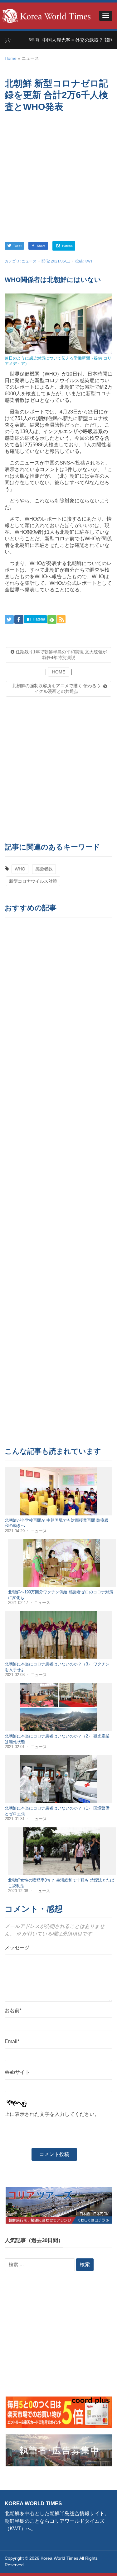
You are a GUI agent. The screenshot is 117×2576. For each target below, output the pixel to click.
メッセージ (17, 1948)
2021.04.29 (15, 1531)
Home (11, 58)
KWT (89, 261)
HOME (59, 672)
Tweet (17, 246)
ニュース (29, 261)
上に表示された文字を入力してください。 (52, 2114)
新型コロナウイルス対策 (33, 881)
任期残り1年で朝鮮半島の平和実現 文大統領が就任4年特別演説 (61, 655)
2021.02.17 (19, 1603)
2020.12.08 (19, 1891)
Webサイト (17, 2072)
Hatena (67, 246)
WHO (20, 869)
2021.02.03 (15, 1675)
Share (41, 246)
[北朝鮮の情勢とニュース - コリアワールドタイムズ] (46, 15)
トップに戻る (96, 2564)
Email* (12, 2041)
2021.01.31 (15, 1819)
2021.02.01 (15, 1747)
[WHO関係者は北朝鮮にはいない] (58, 323)
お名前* (13, 2010)
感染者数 (44, 869)
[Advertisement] (58, 178)
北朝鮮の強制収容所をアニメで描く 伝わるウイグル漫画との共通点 (56, 688)
